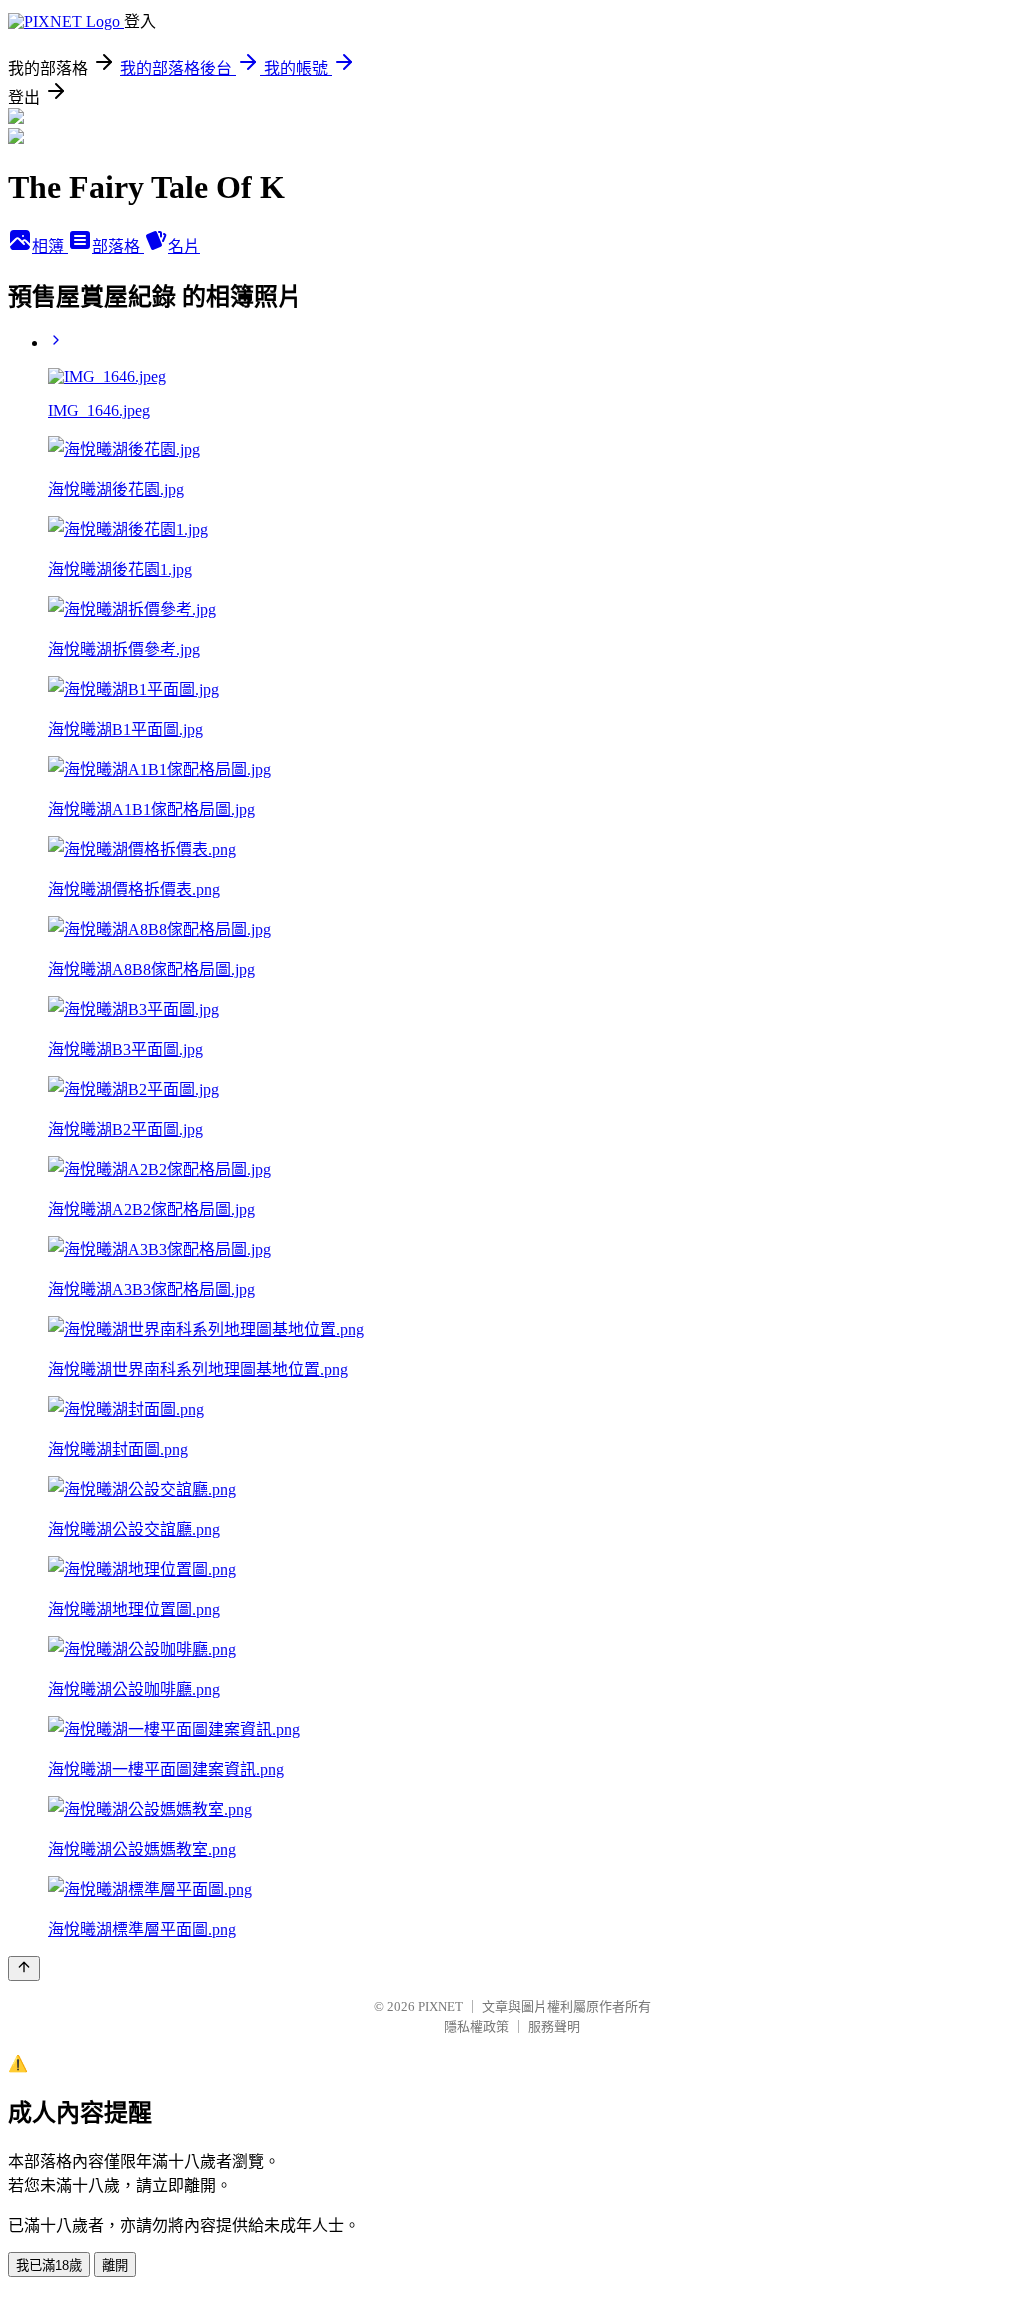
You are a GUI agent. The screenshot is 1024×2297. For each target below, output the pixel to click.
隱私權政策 (476, 2026)
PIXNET (440, 2006)
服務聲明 (554, 2026)
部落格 (118, 246)
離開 (115, 2265)
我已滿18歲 (49, 2265)
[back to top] (24, 1968)
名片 (184, 246)
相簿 (50, 246)
